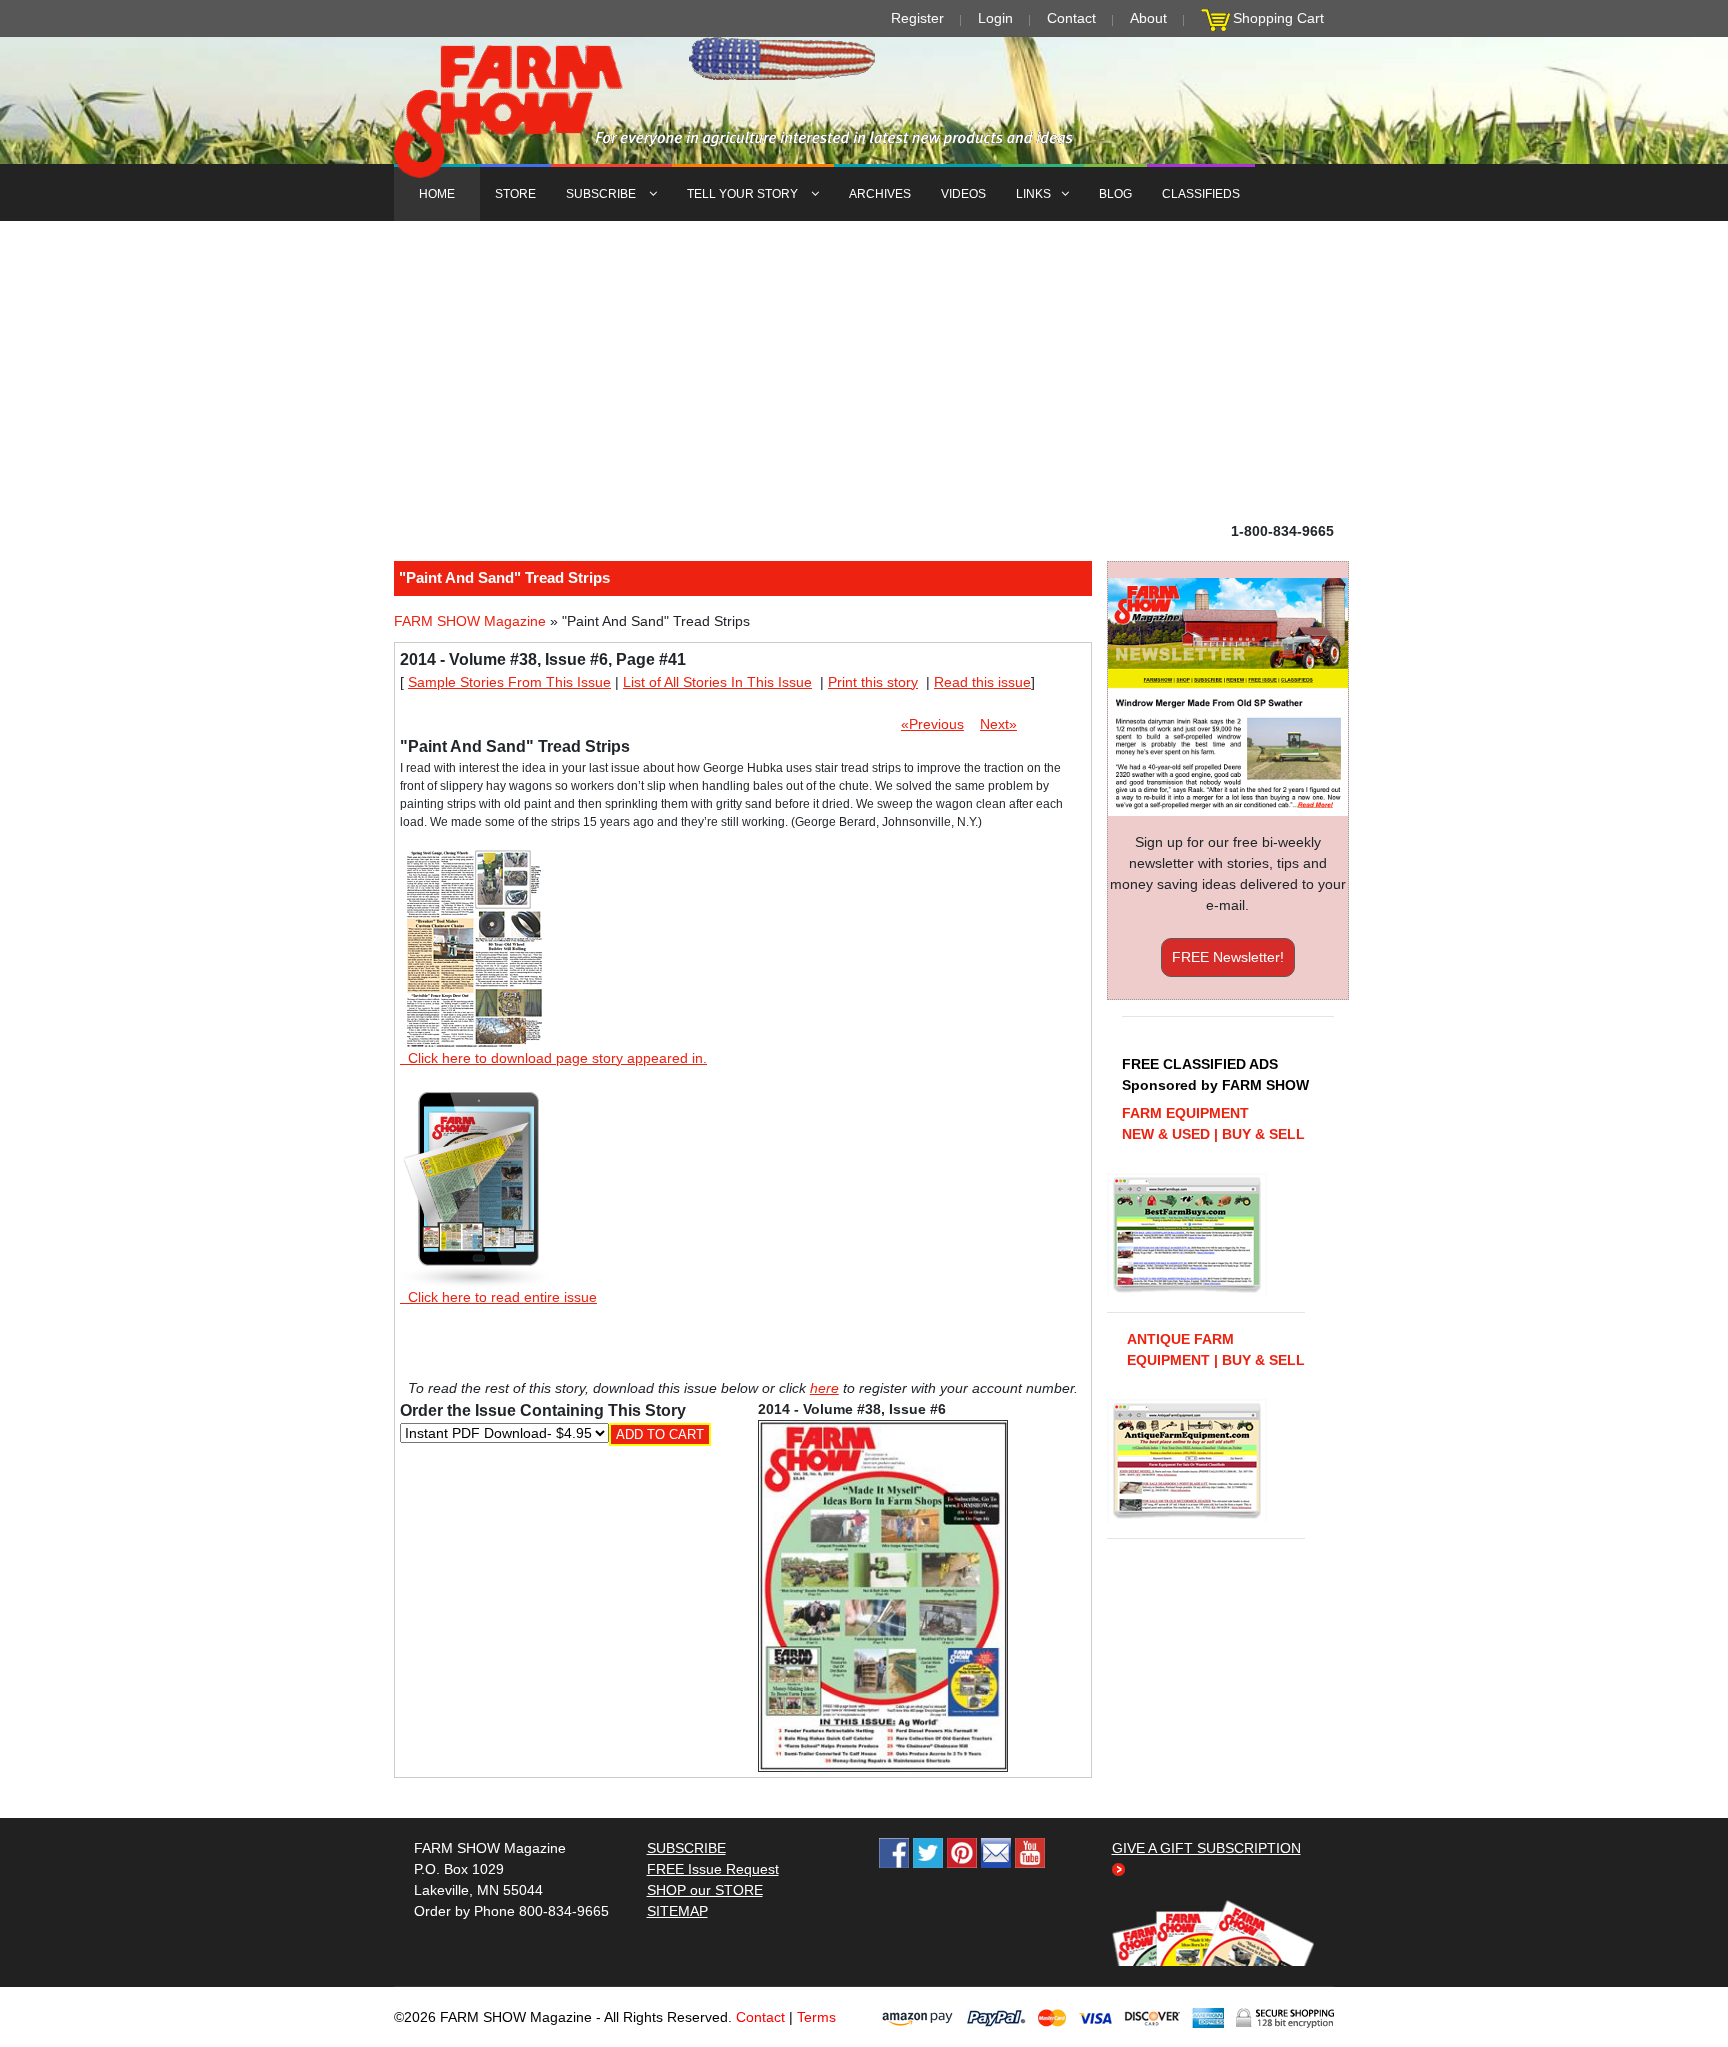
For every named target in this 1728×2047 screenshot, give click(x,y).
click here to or (860, 1072)
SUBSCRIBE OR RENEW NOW (864, 1027)
